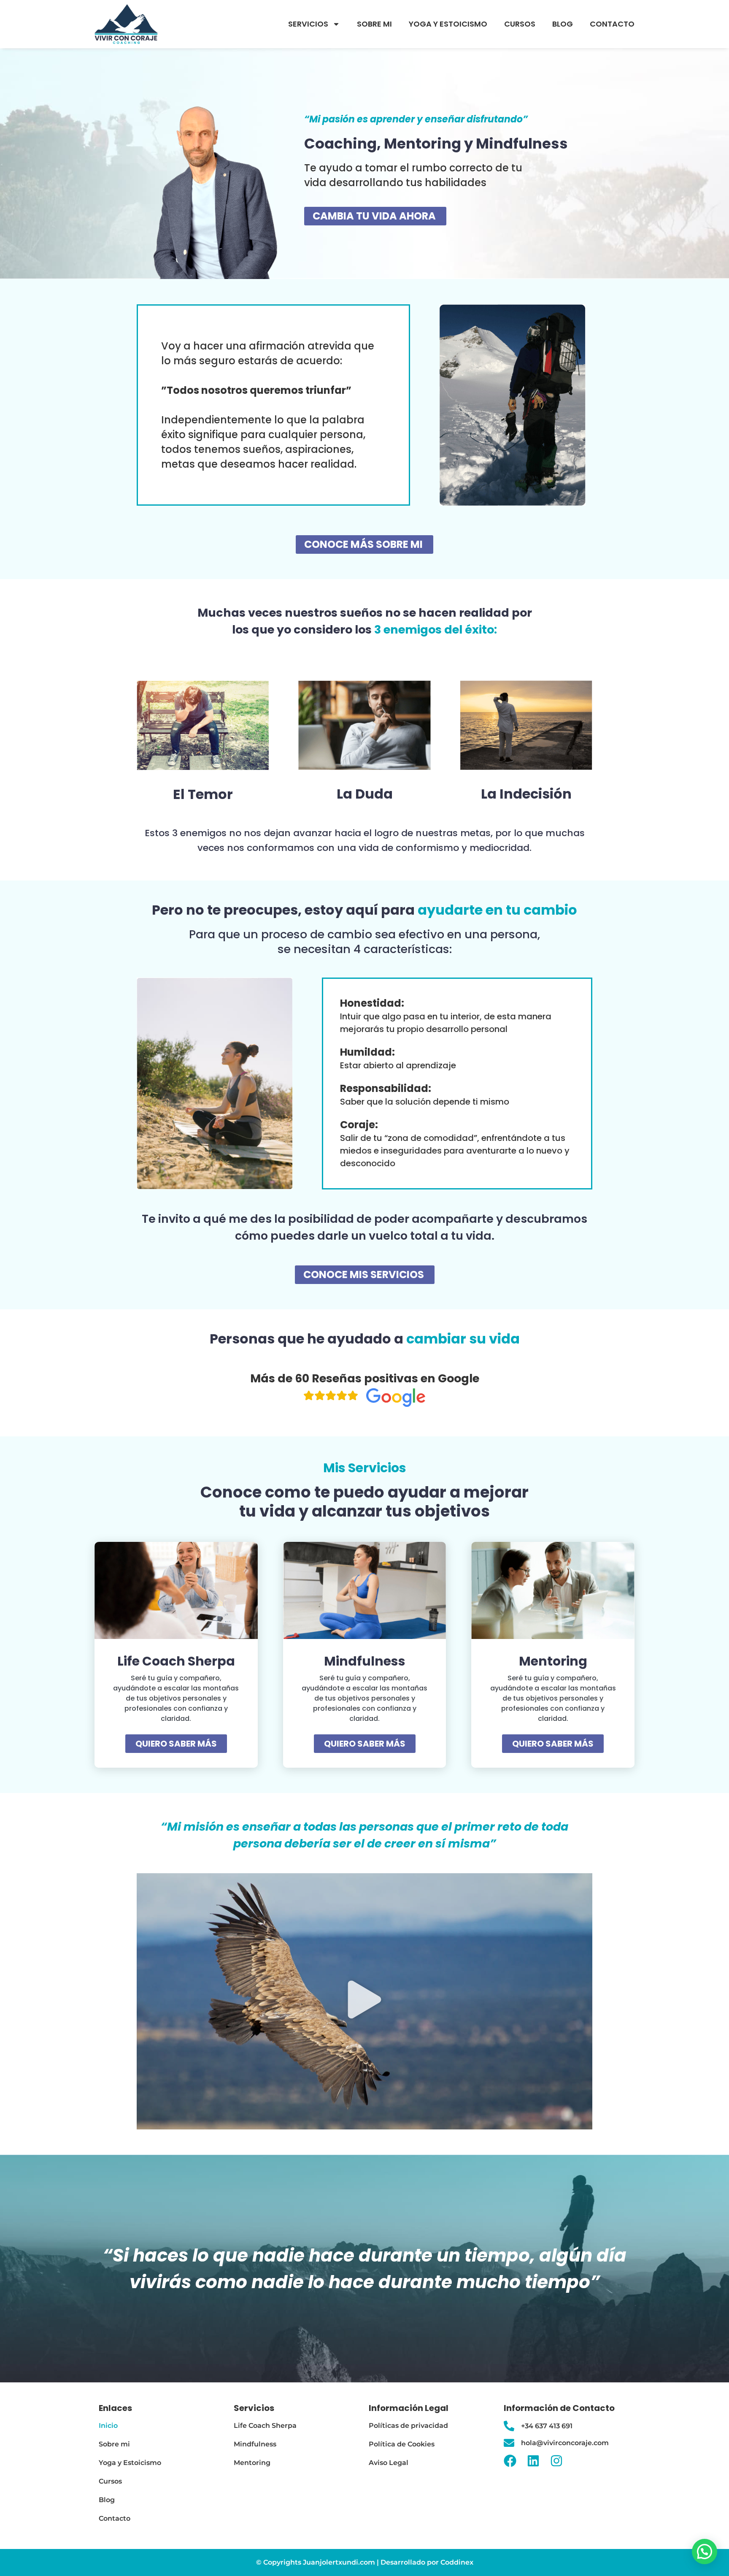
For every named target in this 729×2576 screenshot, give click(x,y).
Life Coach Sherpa (265, 2426)
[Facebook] (510, 2461)
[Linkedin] (533, 2461)
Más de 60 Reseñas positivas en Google (365, 1378)
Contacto (612, 24)
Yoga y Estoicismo (448, 24)
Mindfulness (255, 2444)
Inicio (108, 2426)
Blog (563, 24)
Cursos (520, 24)
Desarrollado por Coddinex (427, 2562)
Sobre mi (374, 24)
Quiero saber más (176, 1744)
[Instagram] (556, 2461)
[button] (364, 2002)
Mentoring (252, 2463)
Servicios (308, 24)
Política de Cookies (402, 2444)
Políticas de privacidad (408, 2426)
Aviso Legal (389, 2463)
